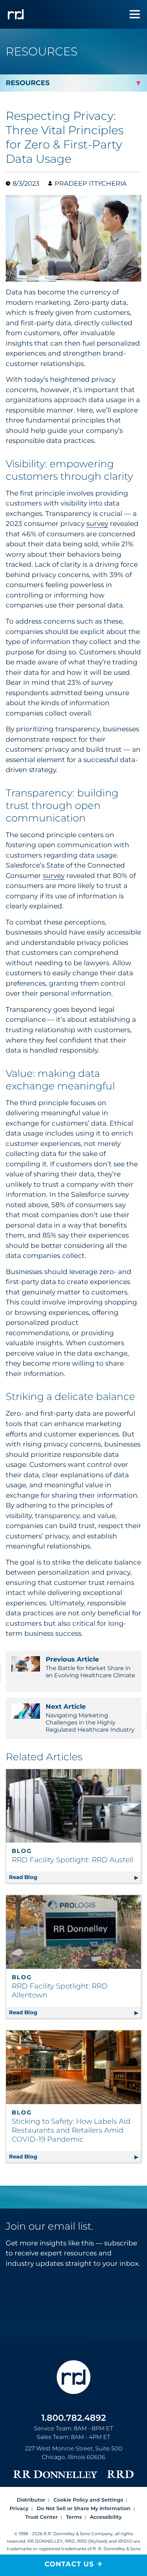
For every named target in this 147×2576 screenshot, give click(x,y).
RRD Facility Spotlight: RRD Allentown (60, 1990)
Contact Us (69, 2564)
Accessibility (106, 2517)
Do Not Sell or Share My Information (84, 2508)
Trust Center (42, 2517)
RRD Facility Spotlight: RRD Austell (73, 1860)
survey (97, 524)
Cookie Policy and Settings (88, 2500)
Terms (74, 2517)
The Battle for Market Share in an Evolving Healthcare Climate (90, 1667)
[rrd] (16, 14)
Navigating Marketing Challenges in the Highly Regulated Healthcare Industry (90, 1718)
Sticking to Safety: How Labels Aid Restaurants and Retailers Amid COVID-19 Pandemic (71, 2130)
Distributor (31, 2500)
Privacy (19, 2508)
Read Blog (73, 1877)
